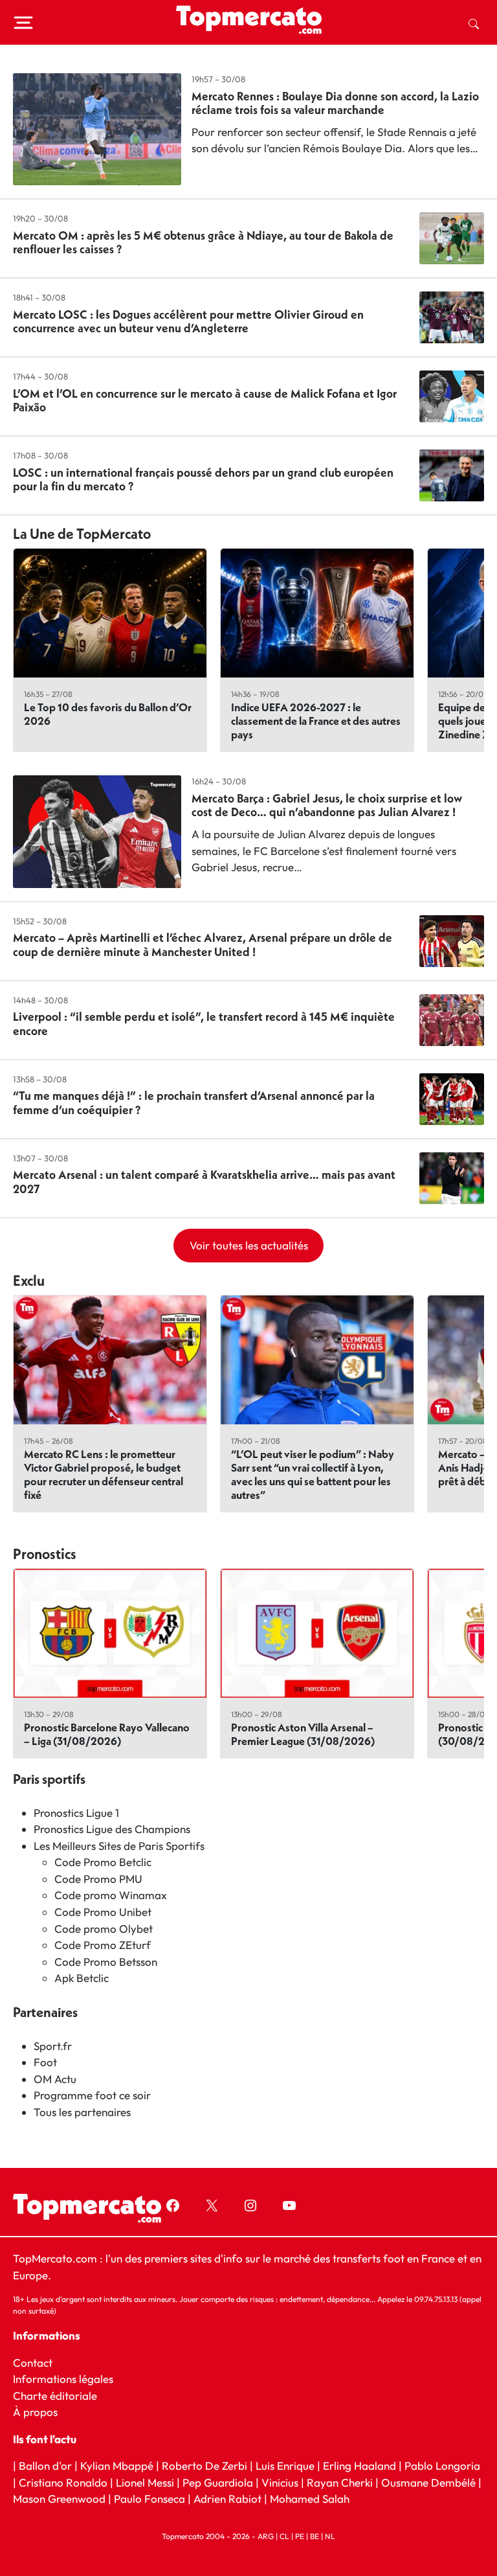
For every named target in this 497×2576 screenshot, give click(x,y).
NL (330, 2536)
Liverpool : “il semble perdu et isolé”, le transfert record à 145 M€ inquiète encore (204, 1024)
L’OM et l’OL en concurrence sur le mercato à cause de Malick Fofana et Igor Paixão (205, 401)
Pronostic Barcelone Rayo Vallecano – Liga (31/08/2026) (107, 1734)
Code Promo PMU (98, 1879)
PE (300, 2536)
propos (39, 2412)
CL (284, 2536)
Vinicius (280, 2482)
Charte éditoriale (55, 2396)
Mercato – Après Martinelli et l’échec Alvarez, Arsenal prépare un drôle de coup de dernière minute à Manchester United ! (203, 945)
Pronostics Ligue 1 (76, 1813)
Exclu (29, 1281)
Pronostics (45, 1554)
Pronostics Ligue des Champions (112, 1829)
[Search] (474, 23)
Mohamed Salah (310, 2499)
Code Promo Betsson (106, 1962)
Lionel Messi (145, 2482)
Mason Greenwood (61, 2499)
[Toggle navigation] (23, 23)
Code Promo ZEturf (103, 1945)
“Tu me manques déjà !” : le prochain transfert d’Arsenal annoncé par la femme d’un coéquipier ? (194, 1103)
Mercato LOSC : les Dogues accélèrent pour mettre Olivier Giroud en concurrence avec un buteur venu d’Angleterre (188, 322)
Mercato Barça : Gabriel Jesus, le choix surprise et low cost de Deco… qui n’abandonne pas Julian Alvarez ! (327, 805)
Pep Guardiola (218, 2482)
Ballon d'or (45, 2466)
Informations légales (63, 2379)
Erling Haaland (359, 2466)
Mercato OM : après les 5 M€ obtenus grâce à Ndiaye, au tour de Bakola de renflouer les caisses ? (203, 243)
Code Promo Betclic (103, 1862)
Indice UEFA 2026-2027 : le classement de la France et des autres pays (316, 721)
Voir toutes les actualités (249, 1245)
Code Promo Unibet (103, 1912)
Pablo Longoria (442, 2466)
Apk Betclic (82, 1978)
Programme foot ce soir (92, 2095)
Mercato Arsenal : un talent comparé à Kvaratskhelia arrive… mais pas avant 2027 (204, 1182)
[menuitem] (474, 23)
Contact (33, 2363)
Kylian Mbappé (117, 2466)
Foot (45, 2062)
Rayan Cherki (340, 2482)
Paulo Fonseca (149, 2499)
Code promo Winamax (111, 1895)
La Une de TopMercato (82, 534)
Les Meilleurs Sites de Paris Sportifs (119, 1846)
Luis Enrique (285, 2466)
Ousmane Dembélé (428, 2482)
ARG (266, 2536)
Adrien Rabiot (227, 2499)
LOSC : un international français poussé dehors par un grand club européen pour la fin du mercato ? (203, 480)
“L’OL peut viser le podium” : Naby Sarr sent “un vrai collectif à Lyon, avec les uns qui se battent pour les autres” (313, 1474)
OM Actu (55, 2079)
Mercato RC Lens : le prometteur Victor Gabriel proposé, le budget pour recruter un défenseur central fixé (104, 1474)
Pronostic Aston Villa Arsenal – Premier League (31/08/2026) (303, 1734)
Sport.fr (53, 2046)
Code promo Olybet (104, 1929)
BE (315, 2536)
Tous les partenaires (82, 2112)
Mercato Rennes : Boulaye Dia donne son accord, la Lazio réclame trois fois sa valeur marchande (335, 103)
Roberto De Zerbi (204, 2466)
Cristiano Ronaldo (63, 2482)
